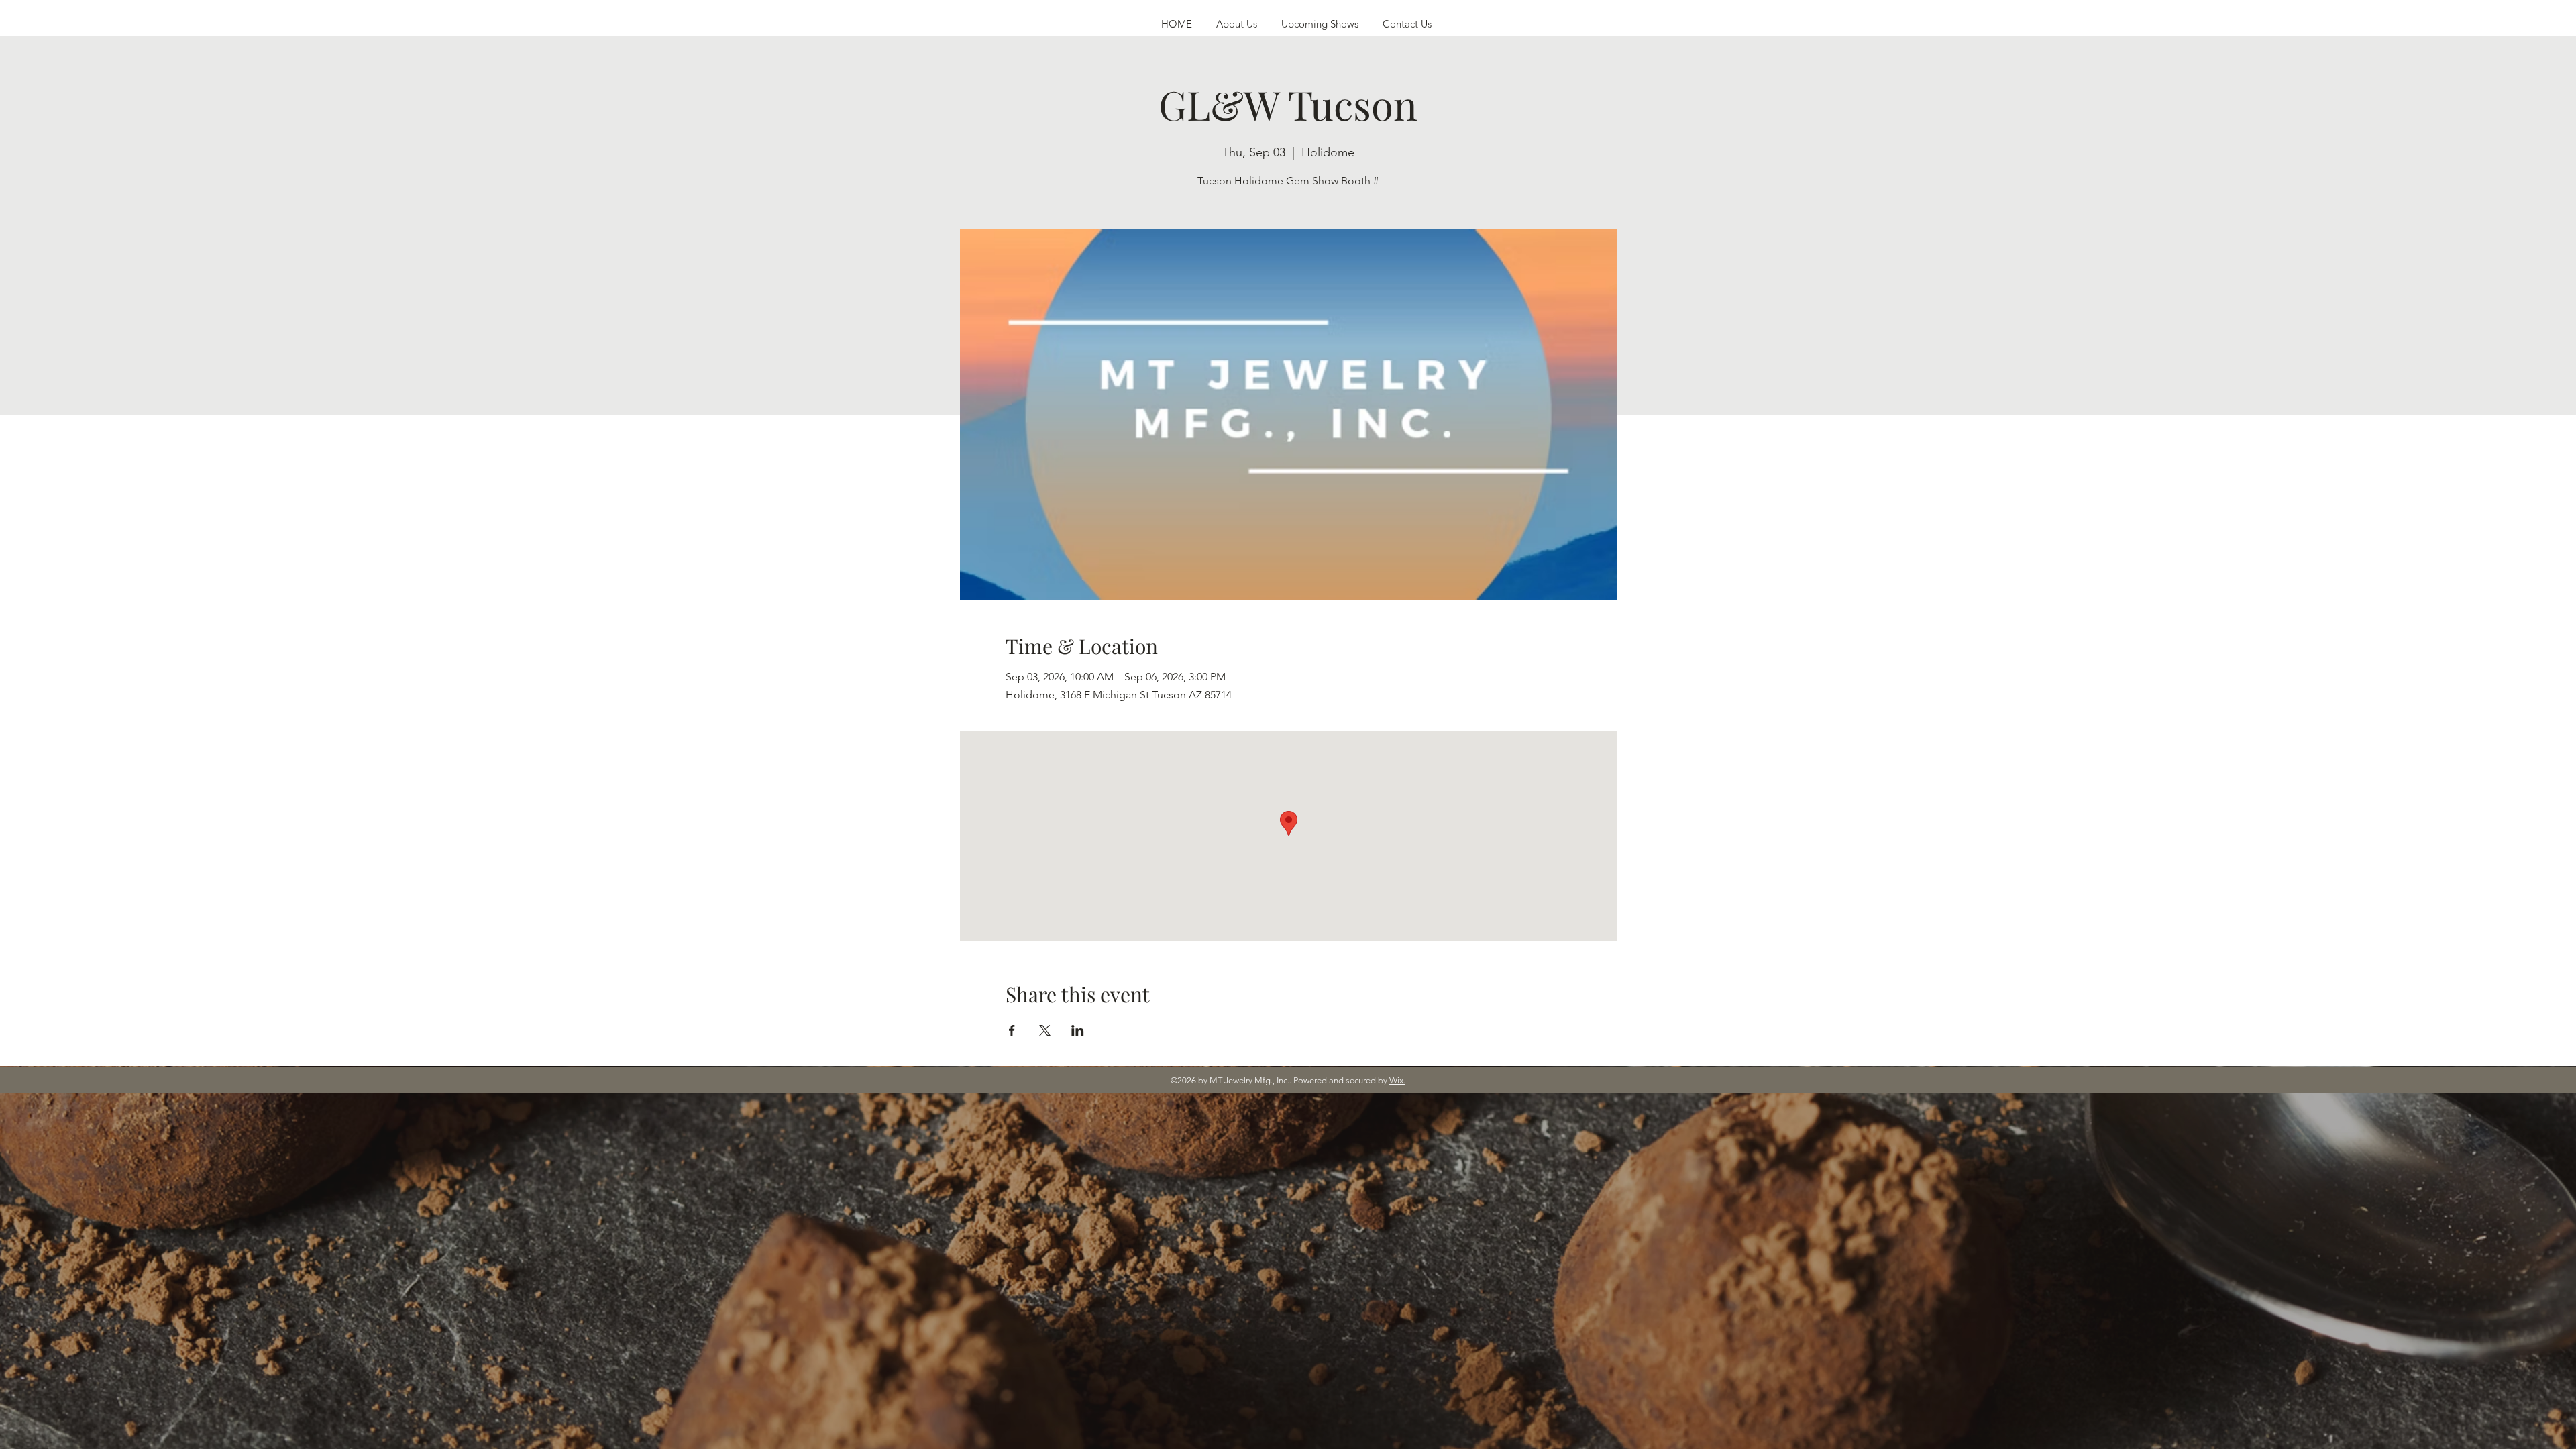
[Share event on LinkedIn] (1078, 1030)
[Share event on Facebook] (1012, 1030)
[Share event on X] (1045, 1030)
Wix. (1397, 1080)
